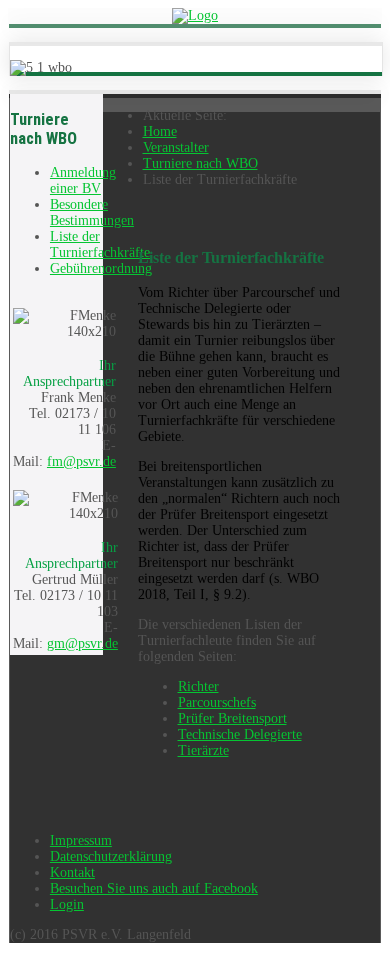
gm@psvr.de (82, 643)
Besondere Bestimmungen (92, 212)
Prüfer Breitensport (232, 718)
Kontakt (72, 872)
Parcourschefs (217, 702)
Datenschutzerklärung (111, 856)
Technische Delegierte (240, 734)
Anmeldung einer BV (83, 180)
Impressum (81, 840)
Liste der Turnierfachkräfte (100, 244)
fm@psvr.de (81, 461)
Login (67, 904)
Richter (198, 686)
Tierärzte (203, 750)
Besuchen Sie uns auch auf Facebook (154, 888)
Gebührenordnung (101, 268)
